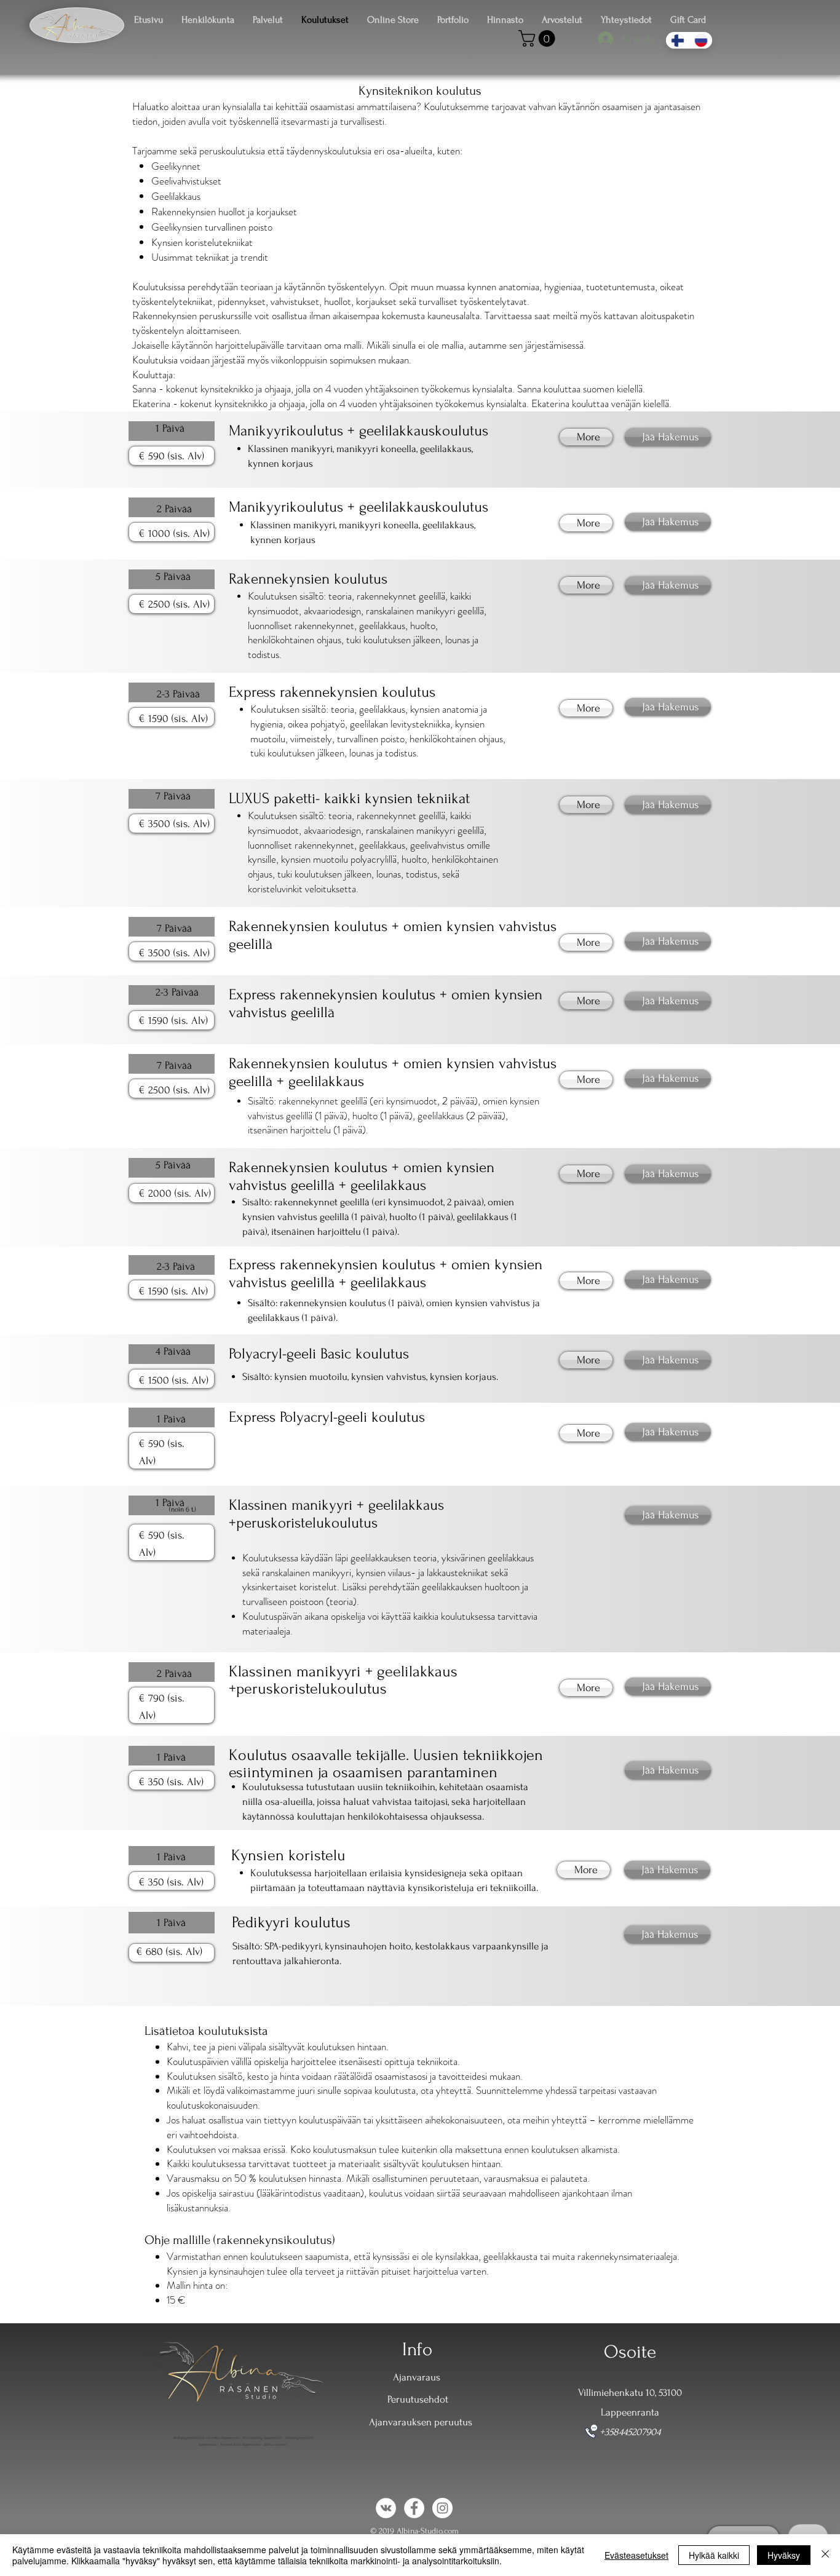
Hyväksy (784, 2555)
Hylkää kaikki (714, 2555)
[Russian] (700, 40)
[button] (539, 38)
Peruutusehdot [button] (418, 2399)
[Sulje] (825, 2555)
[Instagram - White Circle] (442, 2508)
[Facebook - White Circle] (414, 2508)
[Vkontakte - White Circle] (386, 2508)
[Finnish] (677, 40)
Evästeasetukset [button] (636, 2555)
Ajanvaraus (417, 2377)
